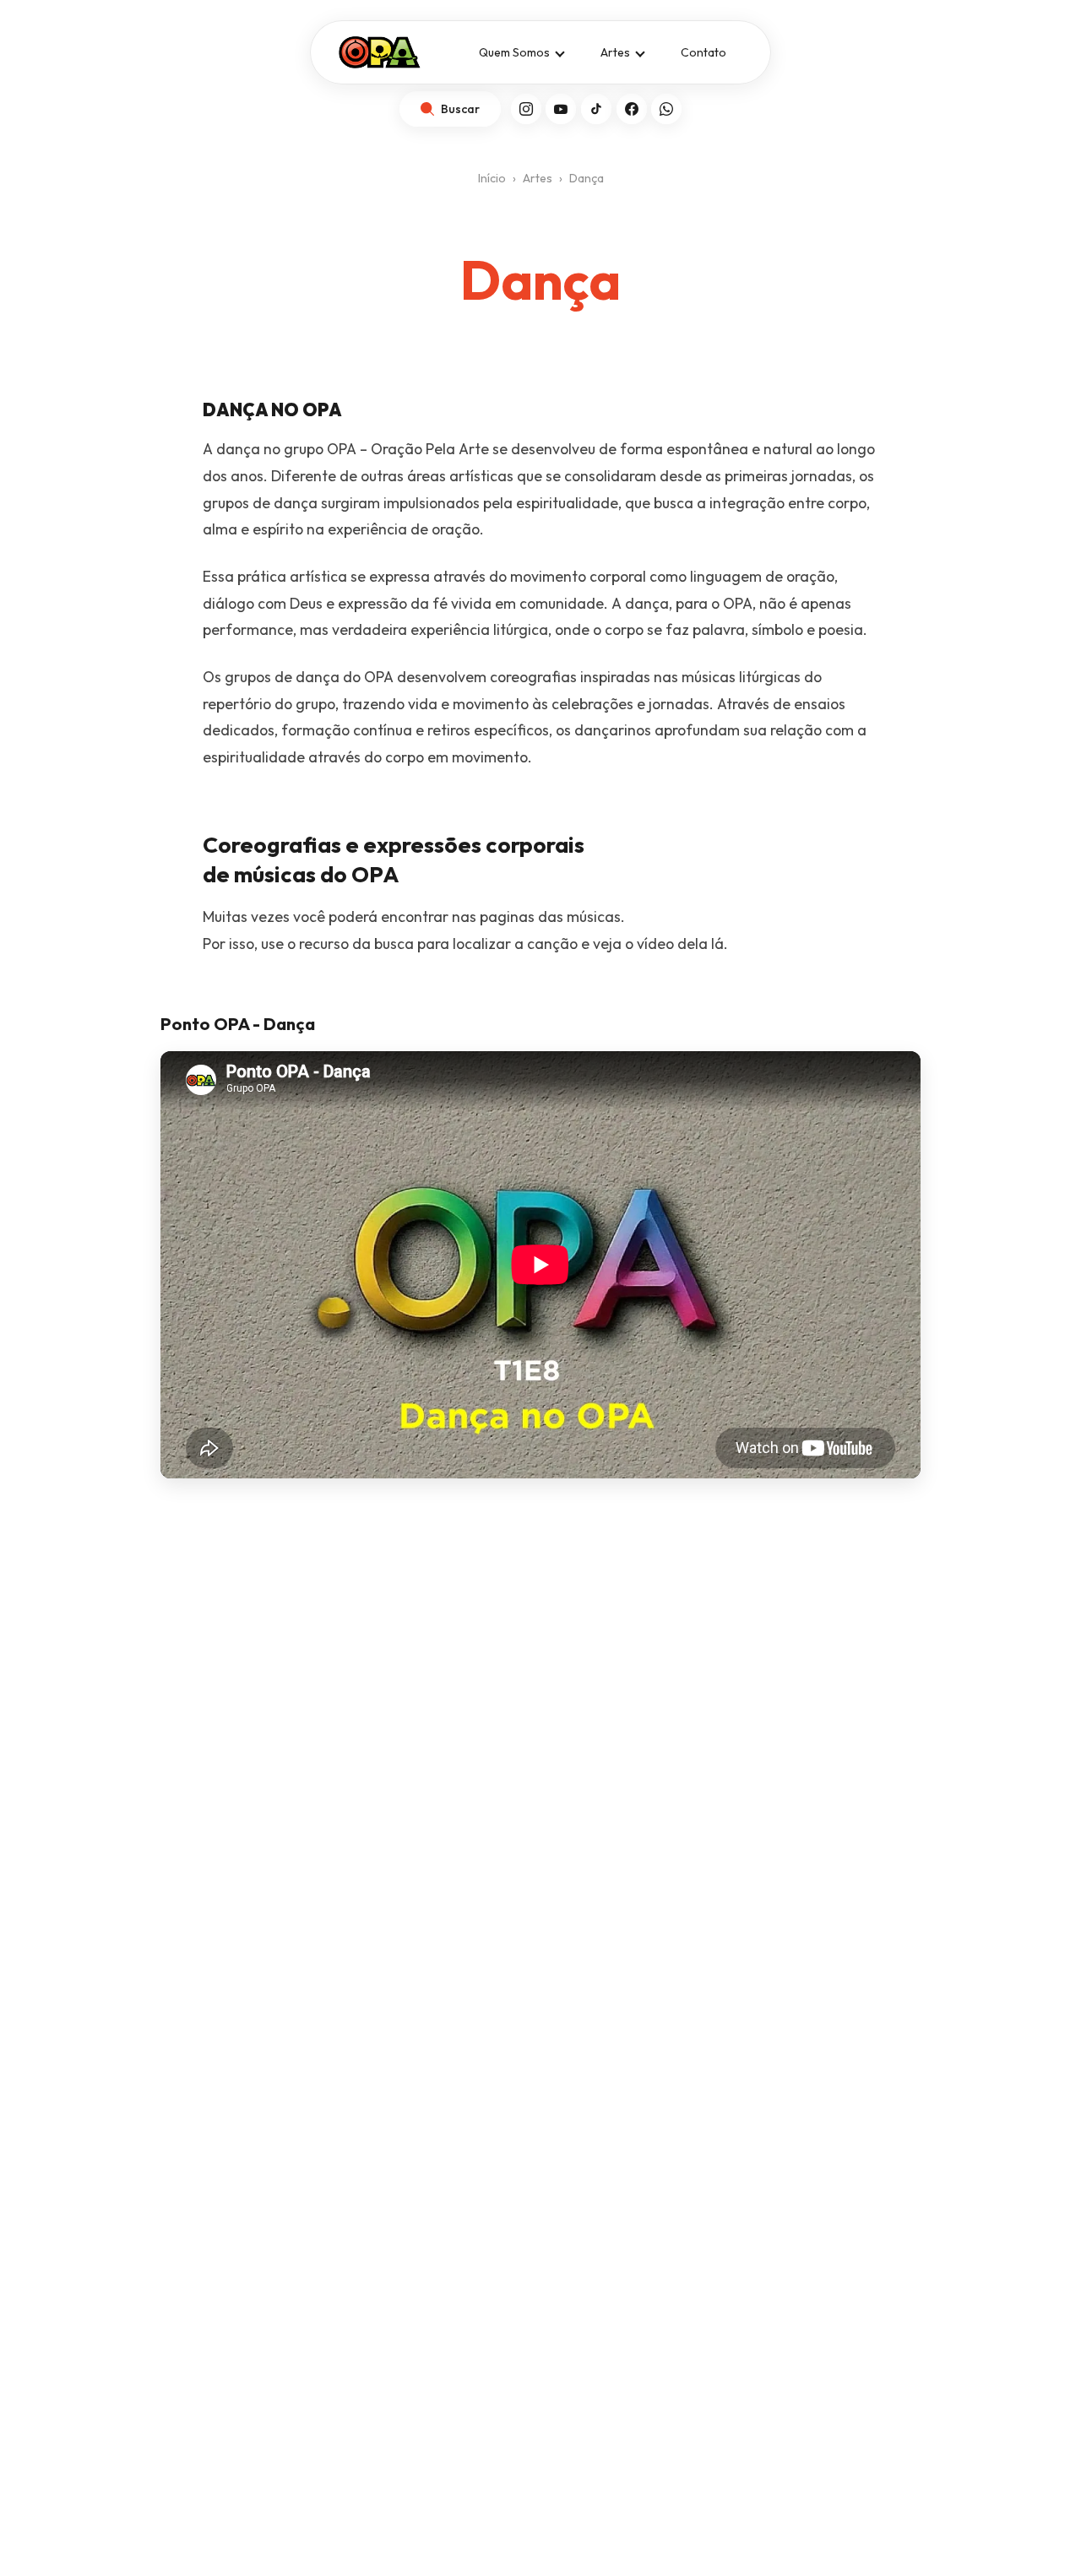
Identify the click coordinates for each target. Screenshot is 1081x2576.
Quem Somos (514, 52)
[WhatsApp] (666, 109)
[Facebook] (632, 109)
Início (492, 178)
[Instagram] (526, 109)
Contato (703, 52)
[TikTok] (596, 109)
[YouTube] (561, 109)
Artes (615, 52)
